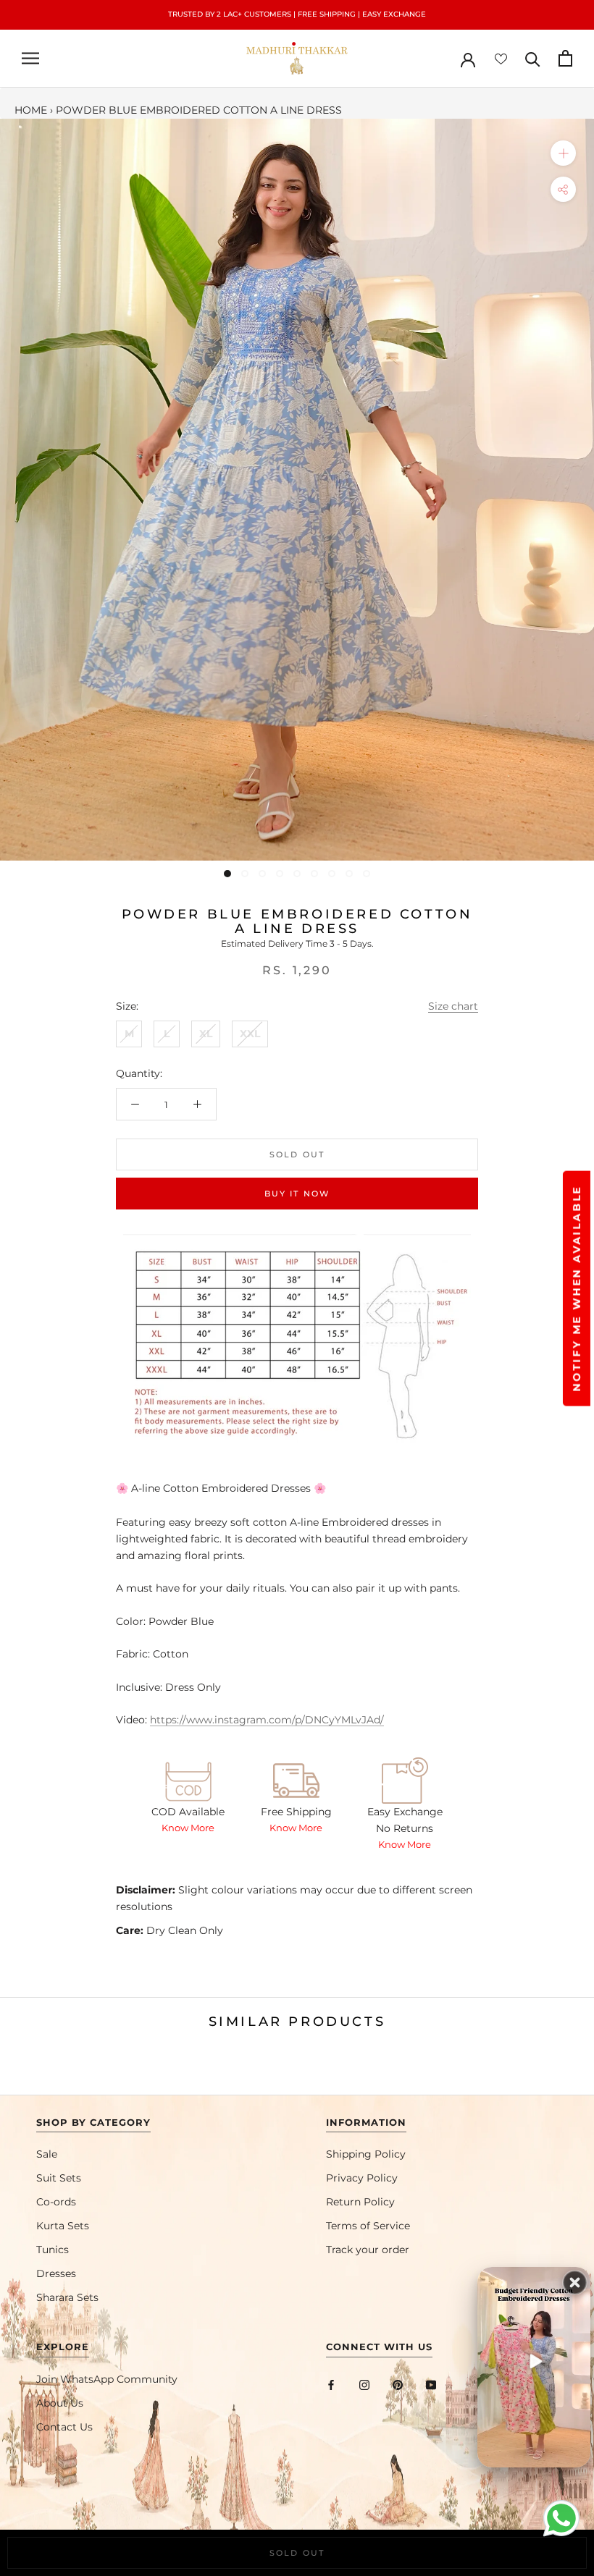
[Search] (533, 58)
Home (31, 110)
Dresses (56, 2273)
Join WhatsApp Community (107, 2379)
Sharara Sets (67, 2297)
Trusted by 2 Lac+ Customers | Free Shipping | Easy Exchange (297, 14)
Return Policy (360, 2202)
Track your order (368, 2250)
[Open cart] (565, 58)
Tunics (53, 2250)
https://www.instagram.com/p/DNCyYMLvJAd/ (267, 1720)
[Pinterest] (398, 2385)
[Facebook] (331, 2385)
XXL (250, 1034)
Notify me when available (577, 1288)
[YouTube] (431, 2385)
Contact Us (64, 2427)
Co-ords (56, 2202)
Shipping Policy (366, 2154)
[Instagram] (364, 2385)
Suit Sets (59, 2178)
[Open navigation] (30, 58)
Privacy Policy (362, 2178)
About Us (60, 2403)
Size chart (453, 1006)
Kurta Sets (63, 2226)
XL (206, 1034)
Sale (47, 2154)
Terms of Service (368, 2226)
